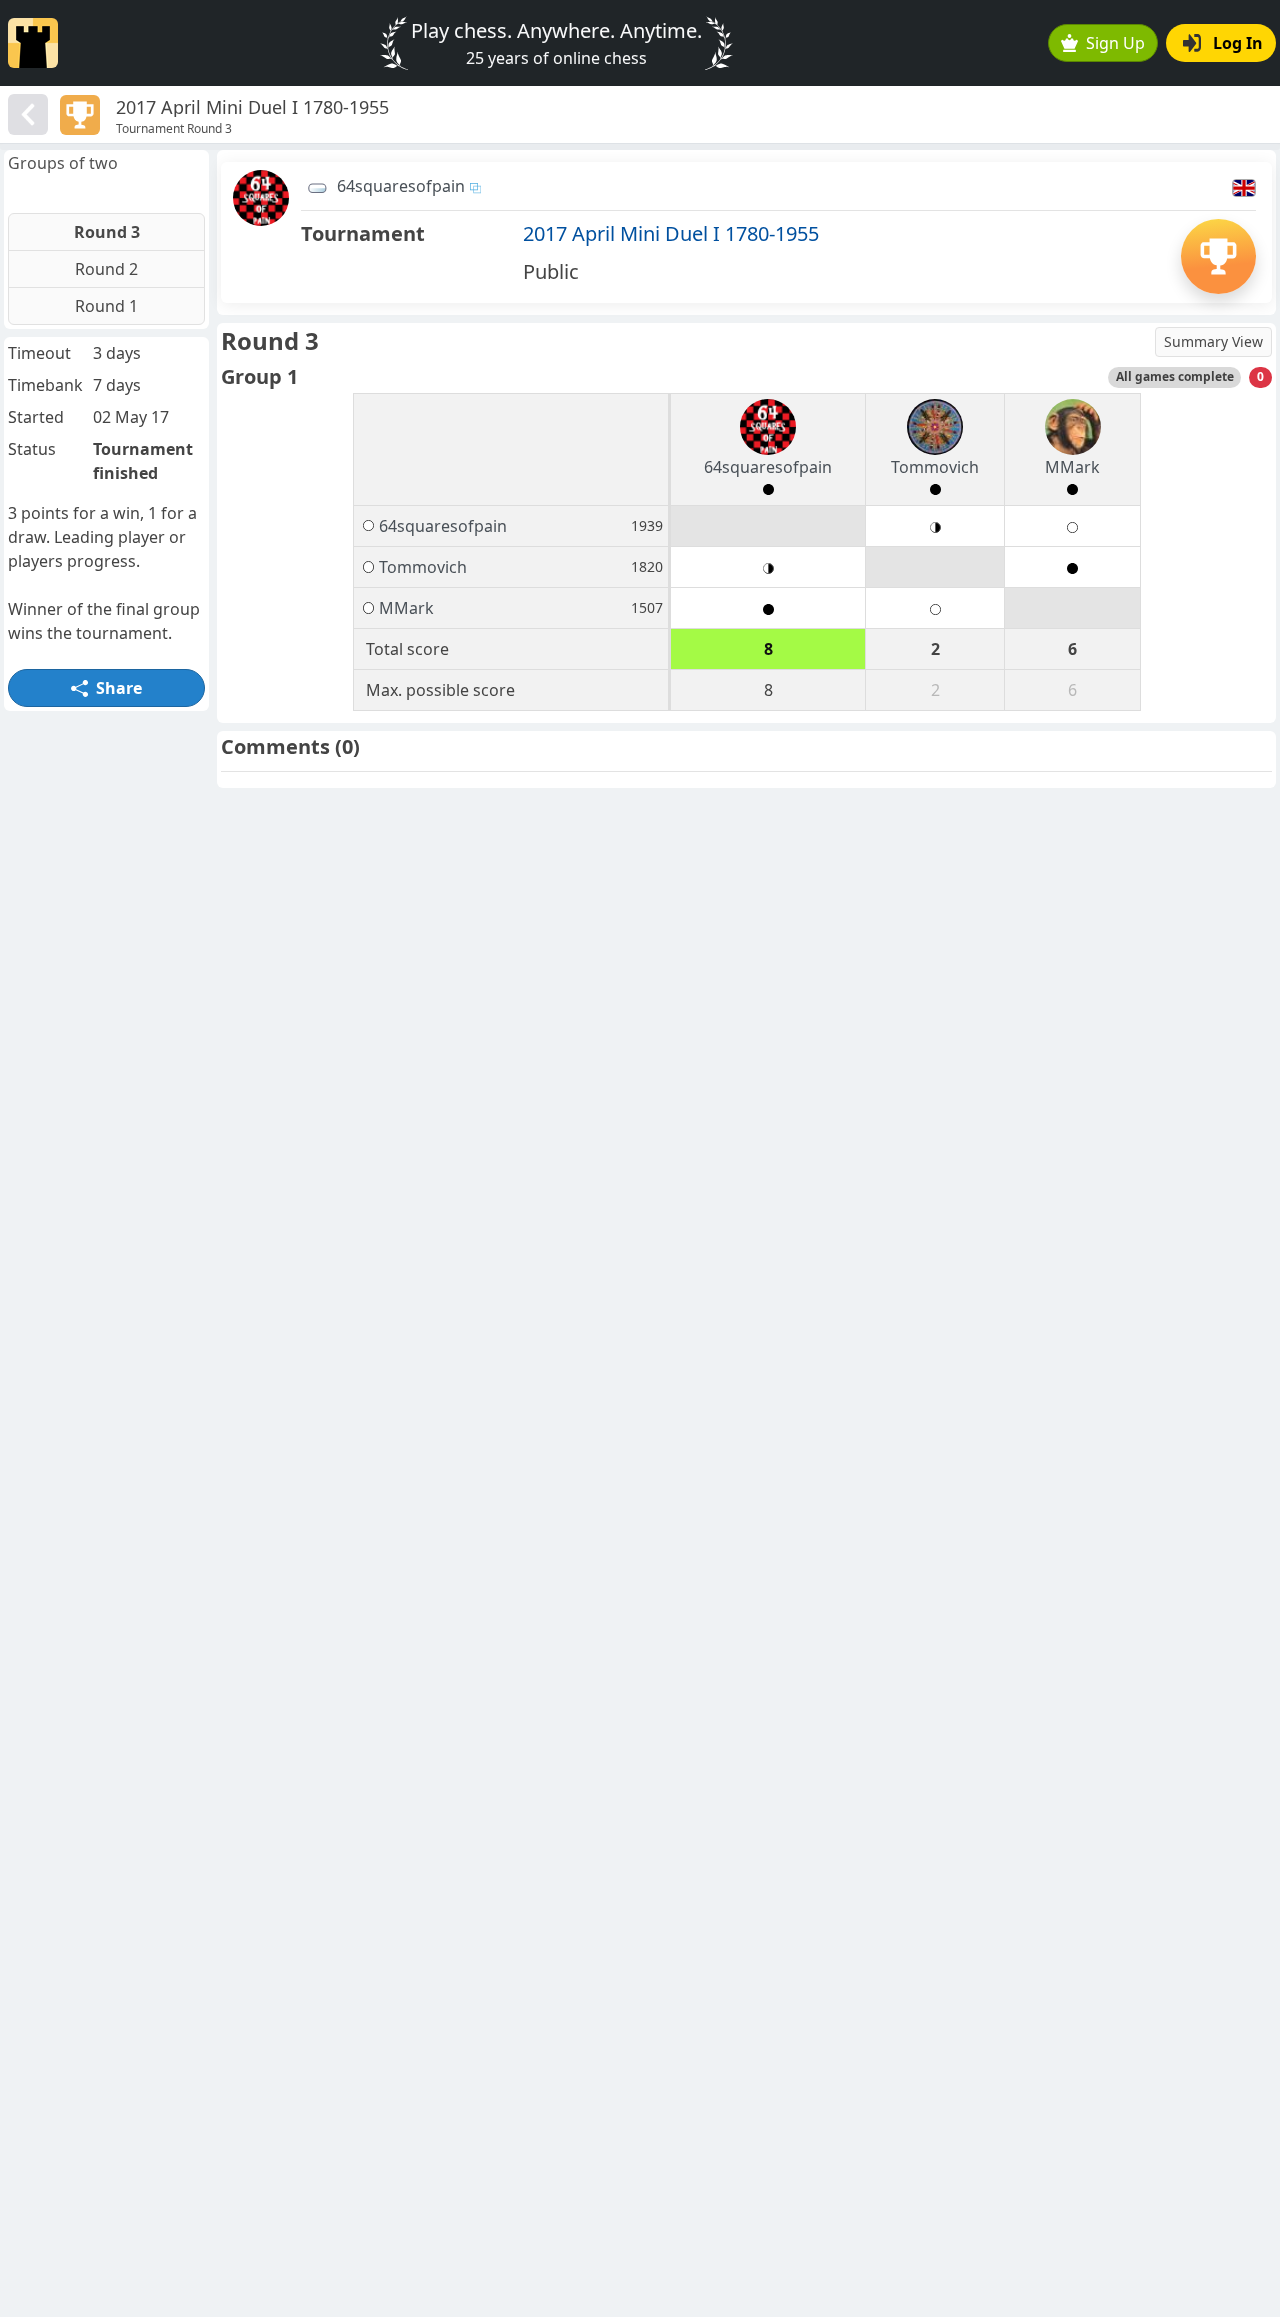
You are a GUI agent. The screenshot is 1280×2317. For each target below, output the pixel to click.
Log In (1238, 43)
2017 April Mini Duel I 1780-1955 (671, 233)
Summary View (1213, 341)
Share (119, 688)
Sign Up (1115, 43)
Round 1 (106, 306)
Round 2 (106, 269)
